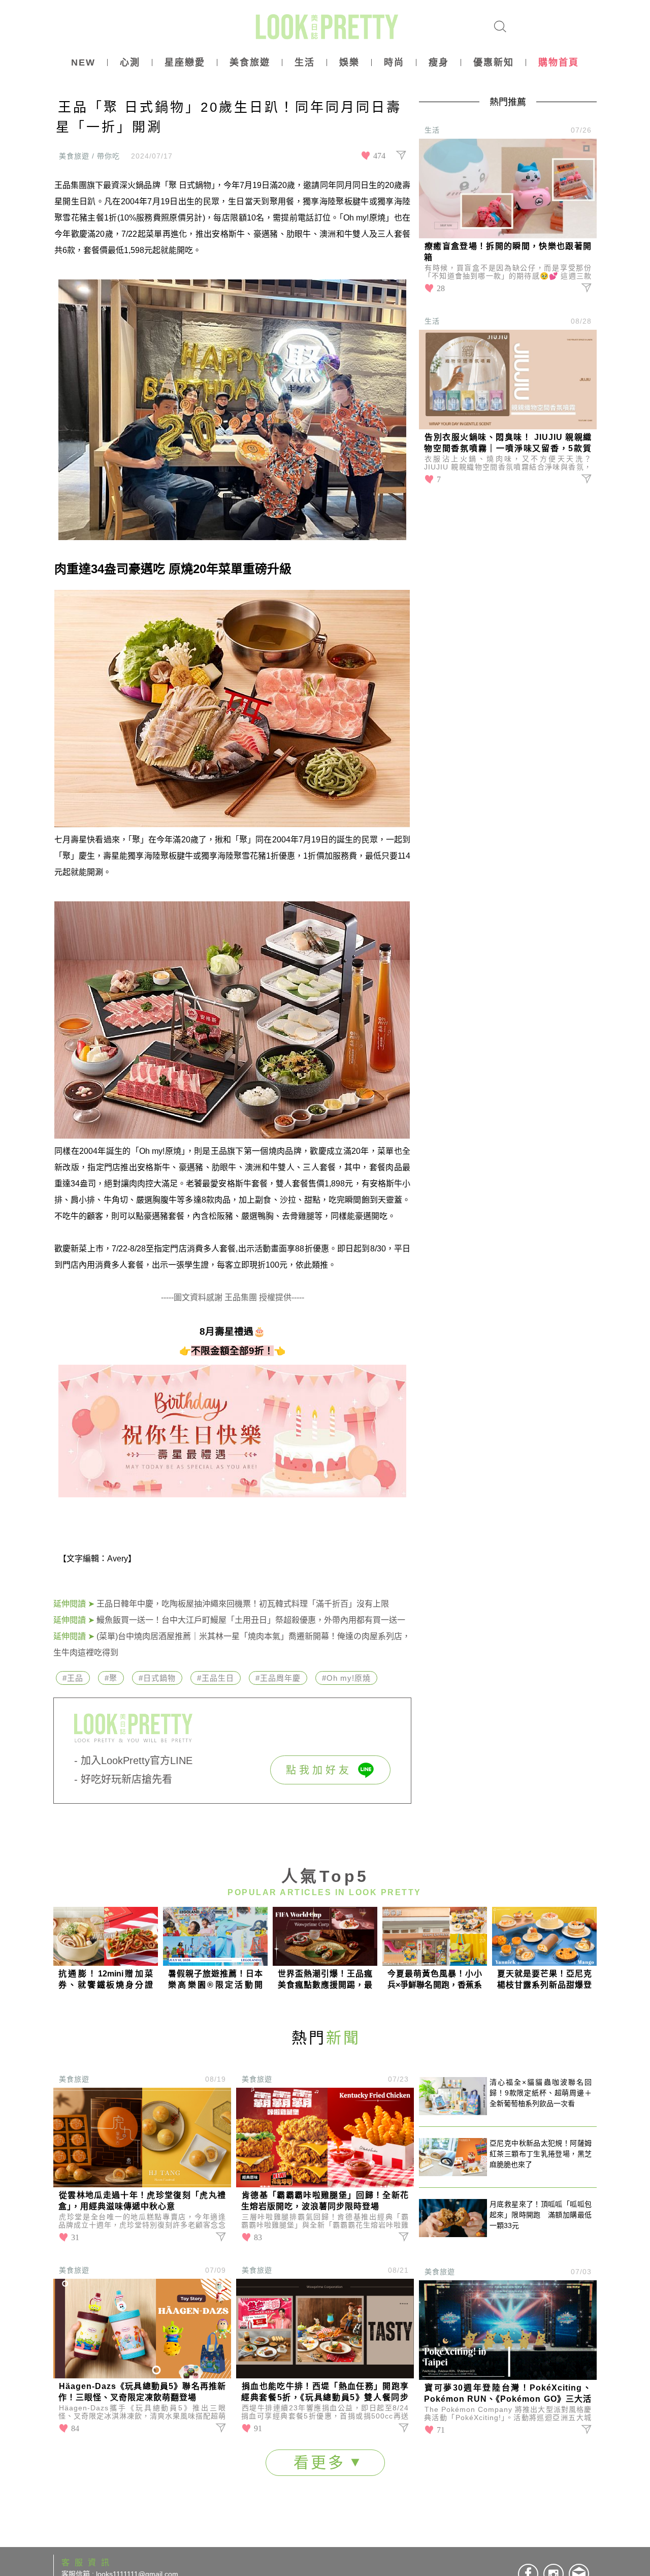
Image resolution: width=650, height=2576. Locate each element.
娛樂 (349, 62)
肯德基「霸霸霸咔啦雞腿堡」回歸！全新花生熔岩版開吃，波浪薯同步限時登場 (325, 2201)
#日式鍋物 (157, 1678)
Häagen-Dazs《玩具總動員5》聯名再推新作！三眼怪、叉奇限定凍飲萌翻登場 (142, 2392)
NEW (83, 62)
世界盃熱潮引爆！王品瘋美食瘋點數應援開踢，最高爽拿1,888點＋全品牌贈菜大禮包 (325, 1980)
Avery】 (122, 1559)
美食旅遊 (250, 62)
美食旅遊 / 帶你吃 (89, 156)
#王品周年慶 (278, 1678)
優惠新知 (494, 62)
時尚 (394, 62)
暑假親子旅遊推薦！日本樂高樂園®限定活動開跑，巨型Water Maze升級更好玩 (215, 1980)
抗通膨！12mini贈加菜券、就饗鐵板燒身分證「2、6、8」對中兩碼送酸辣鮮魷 (106, 1980)
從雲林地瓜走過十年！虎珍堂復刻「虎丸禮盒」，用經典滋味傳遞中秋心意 (142, 2201)
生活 (305, 62)
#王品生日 (216, 1678)
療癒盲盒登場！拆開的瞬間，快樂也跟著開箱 (508, 252)
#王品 (73, 1678)
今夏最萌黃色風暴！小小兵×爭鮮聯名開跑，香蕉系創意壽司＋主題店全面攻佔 (435, 1980)
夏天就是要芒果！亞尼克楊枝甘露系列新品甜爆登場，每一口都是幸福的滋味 (544, 1980)
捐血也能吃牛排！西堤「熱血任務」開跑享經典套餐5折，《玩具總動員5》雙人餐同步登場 (325, 2393)
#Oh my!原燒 (346, 1678)
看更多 (322, 2462)
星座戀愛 (185, 62)
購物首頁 (559, 62)
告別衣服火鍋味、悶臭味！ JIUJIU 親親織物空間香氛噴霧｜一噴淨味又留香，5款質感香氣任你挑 (508, 444)
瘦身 (439, 62)
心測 (130, 62)
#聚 (111, 1678)
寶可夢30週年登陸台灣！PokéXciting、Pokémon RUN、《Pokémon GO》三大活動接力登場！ (508, 2394)
